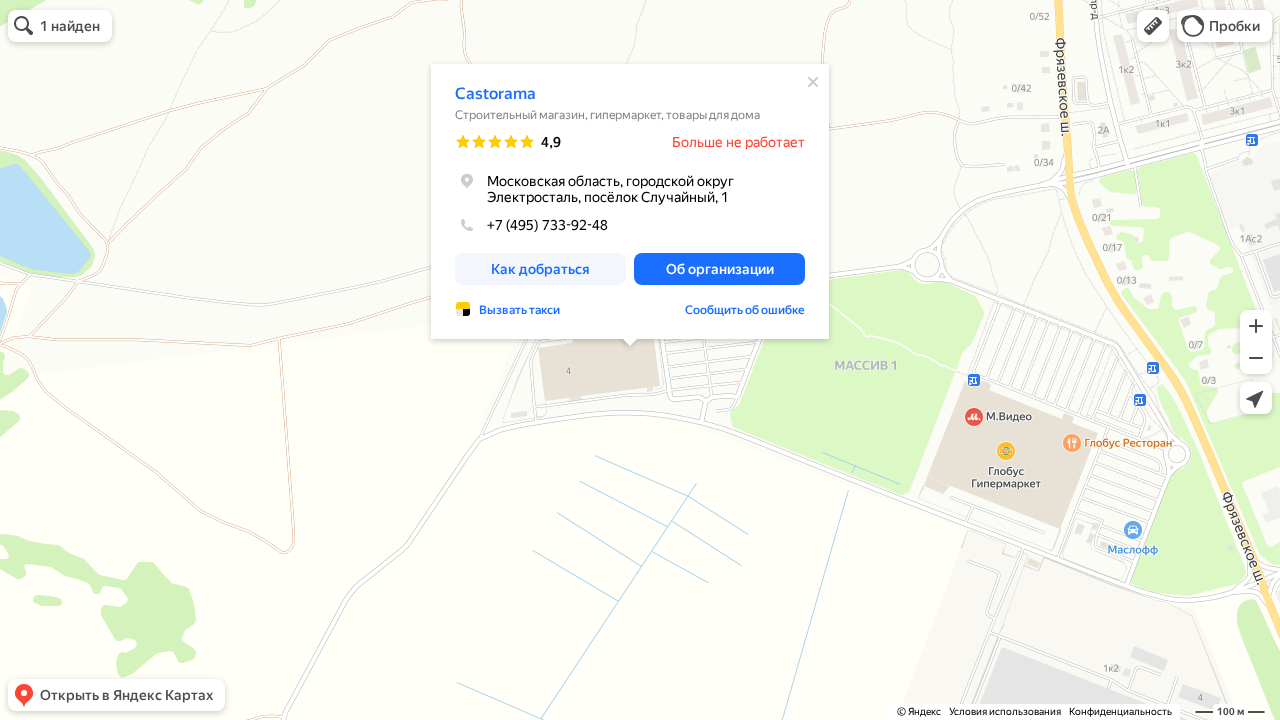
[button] (1153, 26)
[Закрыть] (813, 82)
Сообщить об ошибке (745, 310)
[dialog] (630, 201)
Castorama (495, 93)
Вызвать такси (519, 310)
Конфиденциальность (1120, 711)
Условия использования (1005, 711)
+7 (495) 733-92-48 (547, 225)
